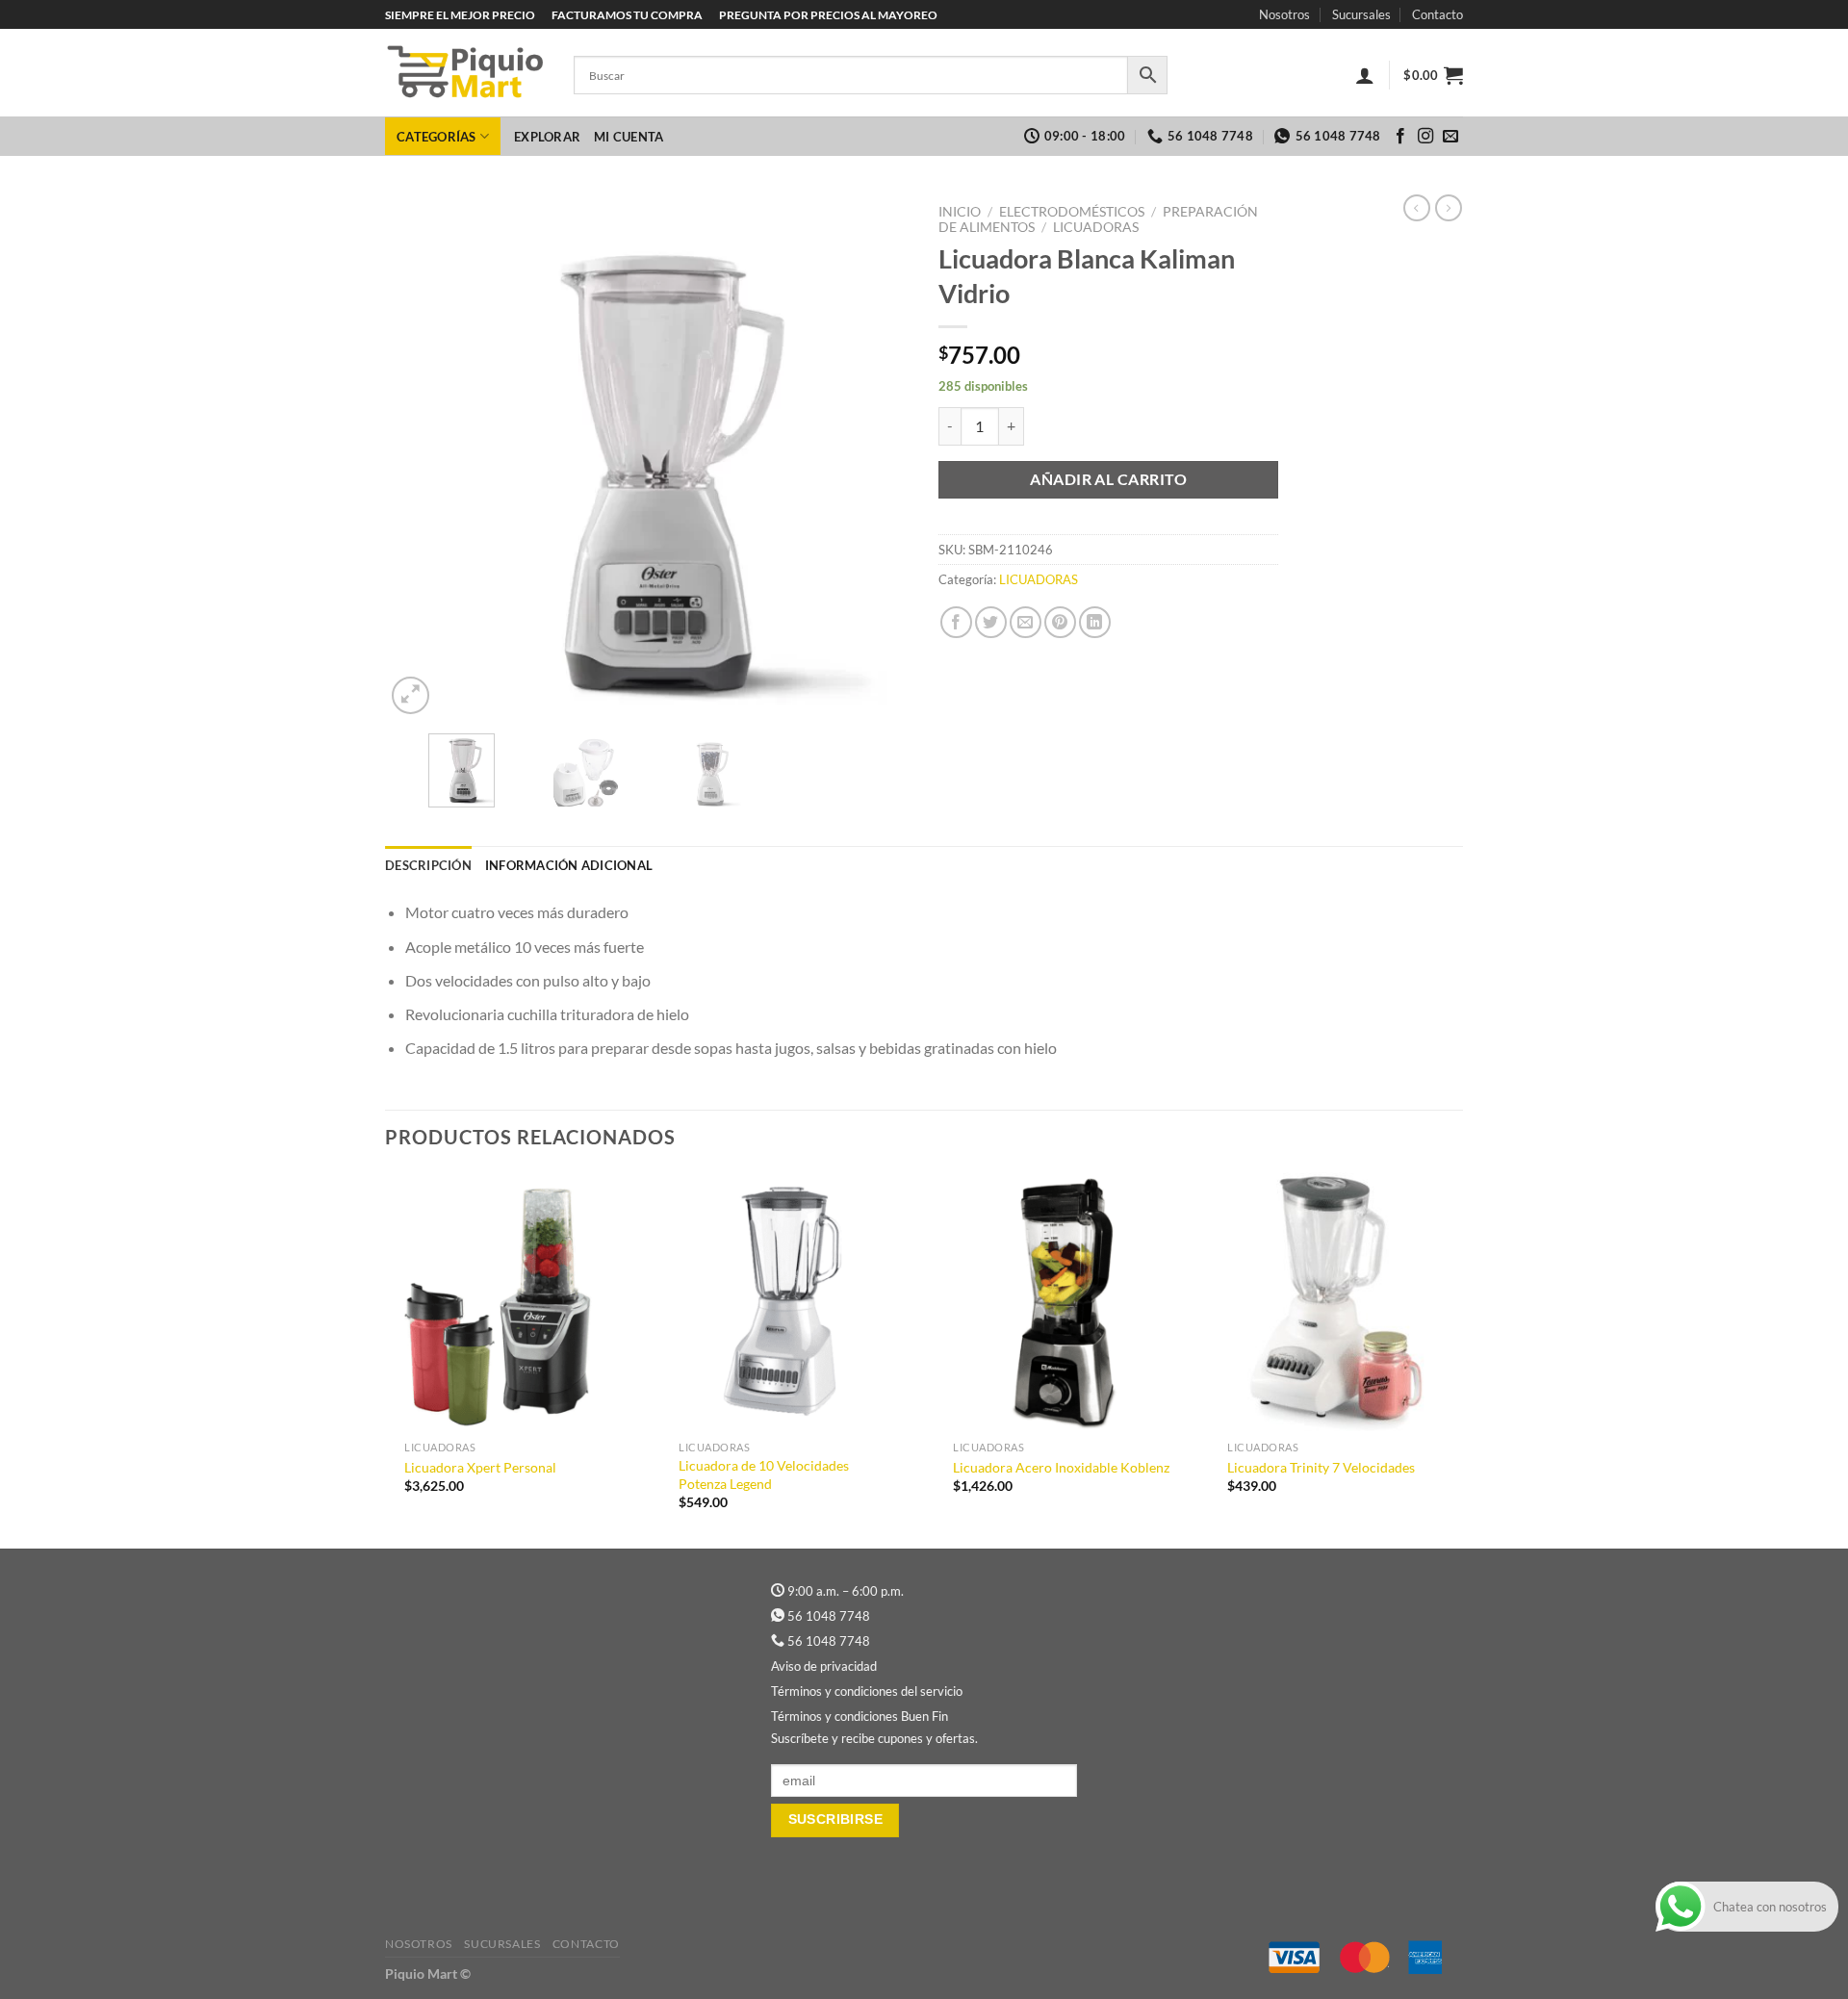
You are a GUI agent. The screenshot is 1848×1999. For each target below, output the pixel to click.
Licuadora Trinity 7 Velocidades (1321, 1467)
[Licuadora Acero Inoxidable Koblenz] (1061, 1302)
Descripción (428, 865)
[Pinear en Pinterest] (1060, 622)
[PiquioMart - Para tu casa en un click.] (465, 73)
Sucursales (1361, 14)
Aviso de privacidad (824, 1666)
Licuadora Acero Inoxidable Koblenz (1061, 1467)
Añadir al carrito (1108, 479)
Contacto (1437, 14)
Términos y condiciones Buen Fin (860, 1716)
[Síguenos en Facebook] (1400, 137)
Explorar (547, 137)
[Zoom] (411, 695)
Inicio (960, 212)
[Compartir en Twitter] (991, 622)
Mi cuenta (629, 137)
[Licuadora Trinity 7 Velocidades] (1335, 1302)
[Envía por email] (1026, 622)
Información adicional (569, 865)
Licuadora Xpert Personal (480, 1467)
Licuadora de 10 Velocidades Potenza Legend (764, 1474)
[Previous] (420, 457)
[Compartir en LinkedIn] (1095, 622)
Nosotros (1284, 14)
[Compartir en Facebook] (956, 622)
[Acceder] (1365, 75)
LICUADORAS (1096, 227)
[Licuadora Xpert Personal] (513, 1302)
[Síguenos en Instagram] (1425, 137)
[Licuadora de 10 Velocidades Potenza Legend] (787, 1302)
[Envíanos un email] (1450, 137)
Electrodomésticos (1072, 212)
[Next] (875, 457)
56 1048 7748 (829, 1616)
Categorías (436, 137)
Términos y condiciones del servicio (867, 1691)
